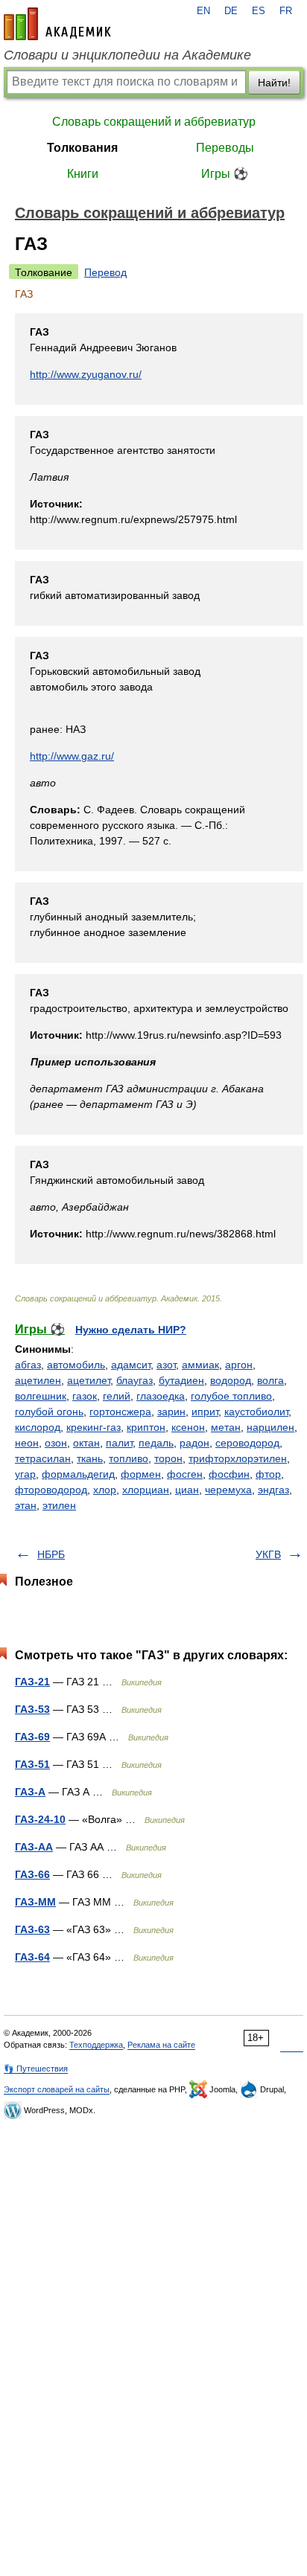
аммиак (200, 1365)
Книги (83, 174)
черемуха (228, 1490)
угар (25, 1474)
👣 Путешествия (36, 2069)
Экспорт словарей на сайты (57, 2089)
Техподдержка (96, 2045)
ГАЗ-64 (32, 1957)
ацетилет (89, 1380)
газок (85, 1396)
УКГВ (268, 1554)
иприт (205, 1412)
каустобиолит (256, 1412)
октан (86, 1443)
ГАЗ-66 (32, 1874)
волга (270, 1380)
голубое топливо (231, 1396)
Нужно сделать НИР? (131, 1330)
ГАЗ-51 (32, 1764)
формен (141, 1474)
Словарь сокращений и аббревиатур (154, 122)
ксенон (188, 1427)
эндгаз (273, 1490)
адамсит (131, 1365)
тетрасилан (43, 1458)
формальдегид (78, 1474)
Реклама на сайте (161, 2045)
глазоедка (161, 1396)
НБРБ (51, 1554)
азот (166, 1365)
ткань (90, 1458)
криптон (146, 1427)
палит (119, 1443)
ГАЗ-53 (32, 1709)
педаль (156, 1443)
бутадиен (181, 1380)
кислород (38, 1427)
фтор (268, 1474)
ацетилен (38, 1380)
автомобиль (76, 1365)
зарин (171, 1412)
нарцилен (270, 1427)
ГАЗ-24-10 (40, 1819)
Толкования (82, 148)
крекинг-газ (94, 1427)
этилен (59, 1505)
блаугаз (134, 1380)
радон (194, 1443)
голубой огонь (49, 1412)
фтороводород (51, 1490)
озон (56, 1443)
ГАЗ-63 (32, 1929)
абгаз (28, 1365)
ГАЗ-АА (34, 1847)
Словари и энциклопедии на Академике (127, 55)
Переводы (225, 148)
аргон (239, 1365)
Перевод (105, 272)
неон (27, 1443)
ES (259, 11)
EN (203, 11)
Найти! (274, 83)
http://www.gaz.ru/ (72, 756)
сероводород (247, 1443)
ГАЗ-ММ (35, 1902)
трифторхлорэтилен (238, 1458)
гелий (117, 1396)
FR (286, 11)
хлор (105, 1490)
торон (168, 1458)
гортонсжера (120, 1412)
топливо (129, 1458)
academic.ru (57, 24)
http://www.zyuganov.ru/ (86, 374)
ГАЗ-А (30, 1792)
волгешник (41, 1396)
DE (231, 11)
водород (231, 1380)
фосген (185, 1474)
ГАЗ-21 (32, 1682)
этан (26, 1505)
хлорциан (146, 1490)
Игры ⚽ (225, 174)
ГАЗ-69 (32, 1737)
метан (226, 1427)
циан (187, 1490)
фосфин (229, 1474)
